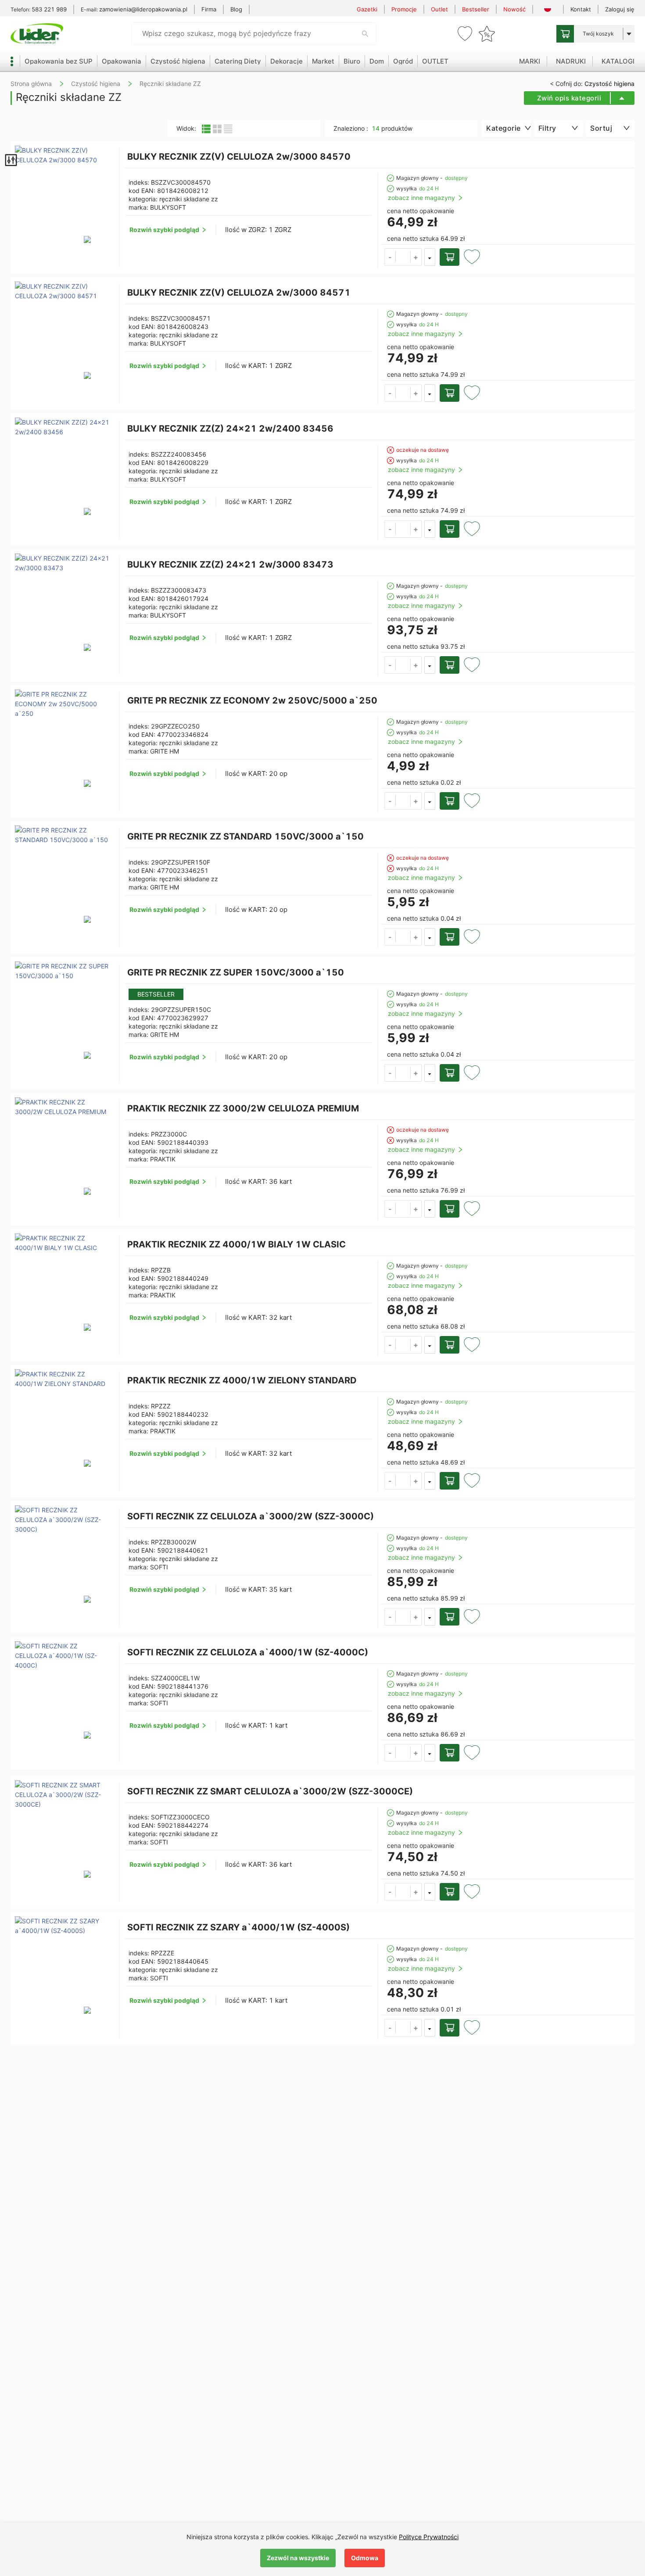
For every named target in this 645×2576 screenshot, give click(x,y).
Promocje (404, 9)
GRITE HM (165, 751)
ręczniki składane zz (189, 199)
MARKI (530, 61)
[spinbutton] (403, 256)
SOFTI (159, 1567)
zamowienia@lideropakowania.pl (143, 9)
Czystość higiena (96, 84)
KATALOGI (618, 61)
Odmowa (365, 2558)
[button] (416, 257)
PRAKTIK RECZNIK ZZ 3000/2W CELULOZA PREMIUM (243, 1108)
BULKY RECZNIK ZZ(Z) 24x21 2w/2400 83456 (230, 429)
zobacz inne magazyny (421, 198)
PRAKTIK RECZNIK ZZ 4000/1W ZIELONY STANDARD (242, 1380)
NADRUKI (571, 61)
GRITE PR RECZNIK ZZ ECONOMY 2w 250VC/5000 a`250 (252, 700)
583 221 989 (49, 9)
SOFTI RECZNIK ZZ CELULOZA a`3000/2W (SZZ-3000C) (251, 1516)
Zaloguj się (620, 9)
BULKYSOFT (168, 207)
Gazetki (367, 9)
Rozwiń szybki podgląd (164, 230)
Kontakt (581, 9)
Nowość (514, 9)
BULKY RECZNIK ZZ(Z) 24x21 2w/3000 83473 (230, 565)
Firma (209, 9)
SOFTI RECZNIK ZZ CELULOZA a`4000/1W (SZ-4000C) (248, 1652)
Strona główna (31, 84)
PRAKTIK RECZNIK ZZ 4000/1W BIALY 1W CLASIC (236, 1244)
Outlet (439, 9)
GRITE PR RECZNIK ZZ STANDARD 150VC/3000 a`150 (245, 836)
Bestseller (476, 9)
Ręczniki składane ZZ (170, 84)
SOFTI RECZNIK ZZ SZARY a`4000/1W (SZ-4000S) (238, 1927)
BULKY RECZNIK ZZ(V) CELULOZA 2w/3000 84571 (239, 293)
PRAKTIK (163, 1159)
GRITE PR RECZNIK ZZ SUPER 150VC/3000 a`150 (236, 972)
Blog (236, 9)
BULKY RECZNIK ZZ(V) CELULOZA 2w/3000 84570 (239, 157)
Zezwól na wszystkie (298, 2558)
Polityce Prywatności (429, 2537)
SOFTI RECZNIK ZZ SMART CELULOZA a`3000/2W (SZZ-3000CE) (270, 1791)
